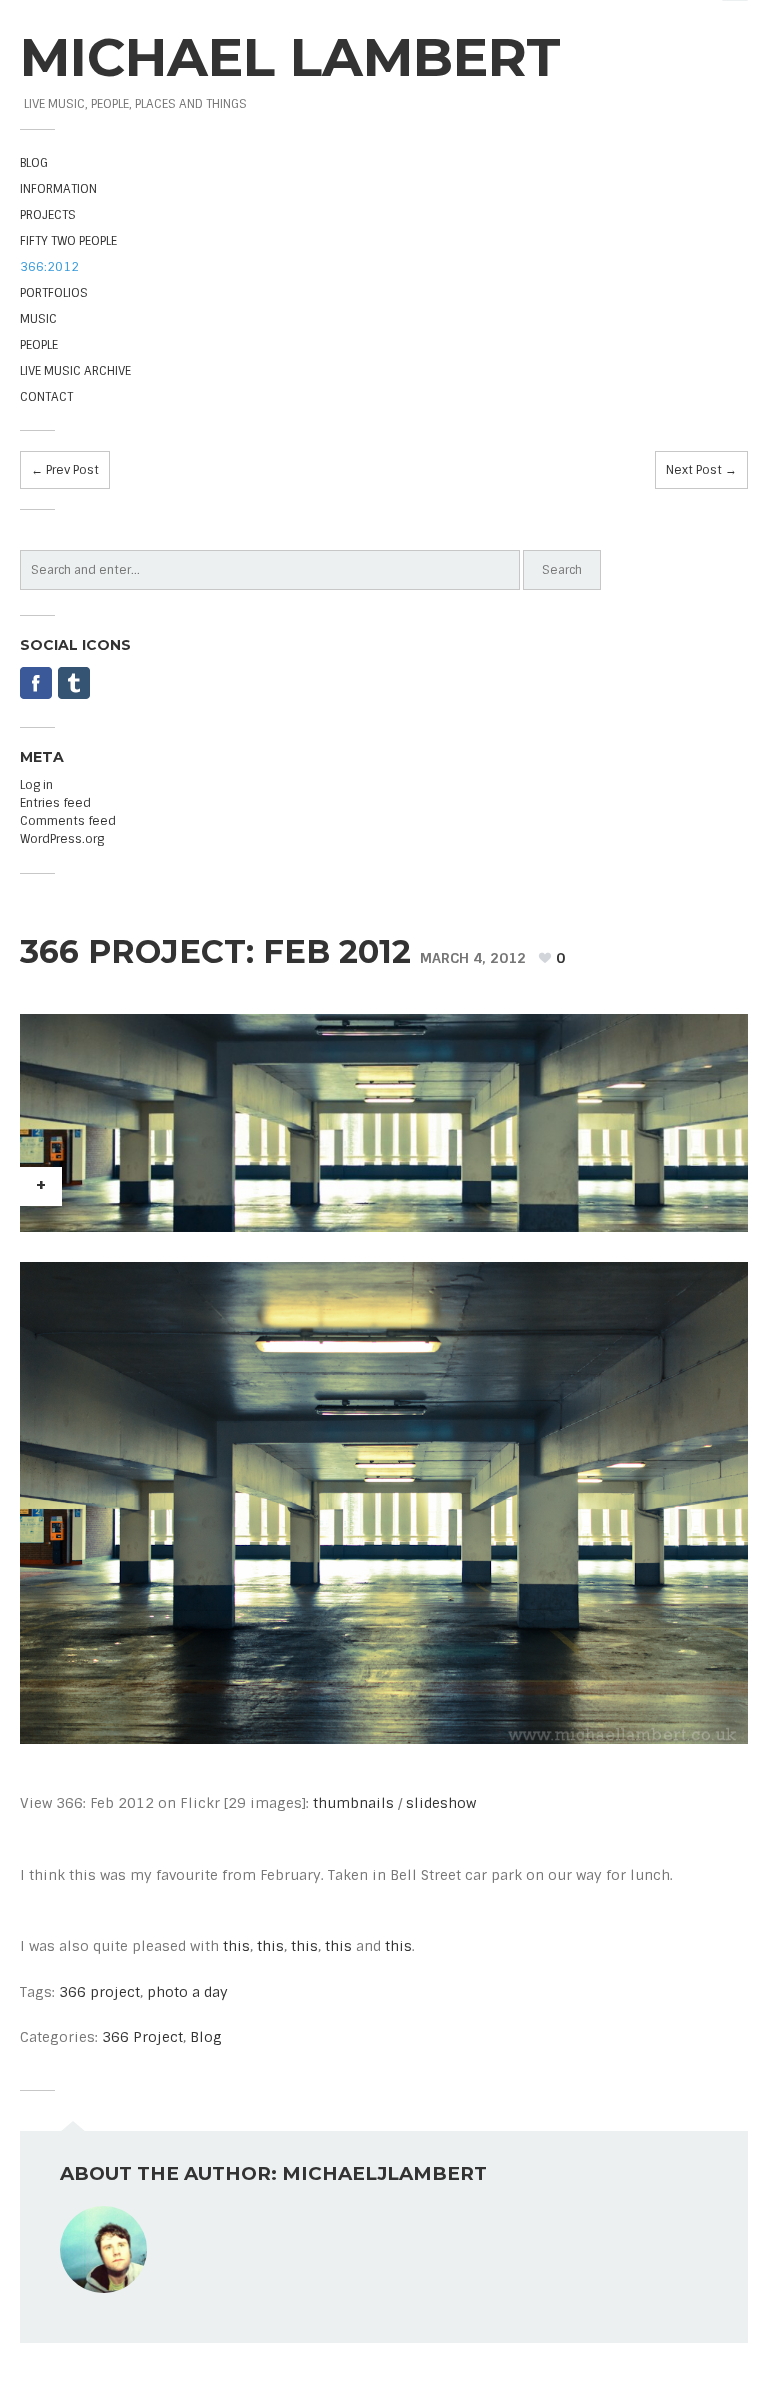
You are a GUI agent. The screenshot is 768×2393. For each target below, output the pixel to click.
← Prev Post (65, 470)
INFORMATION (58, 189)
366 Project (142, 2037)
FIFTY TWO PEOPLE (68, 241)
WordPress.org (62, 839)
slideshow (441, 1803)
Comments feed (68, 821)
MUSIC (38, 319)
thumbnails (353, 1803)
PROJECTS (48, 215)
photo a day (187, 1992)
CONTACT (46, 397)
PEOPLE (39, 345)
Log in (36, 785)
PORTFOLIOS (54, 293)
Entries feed (55, 803)
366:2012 (49, 267)
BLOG (34, 163)
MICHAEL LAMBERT (290, 56)
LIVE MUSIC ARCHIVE (75, 371)
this (236, 1946)
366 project (99, 1992)
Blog (206, 2037)
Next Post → (701, 470)
